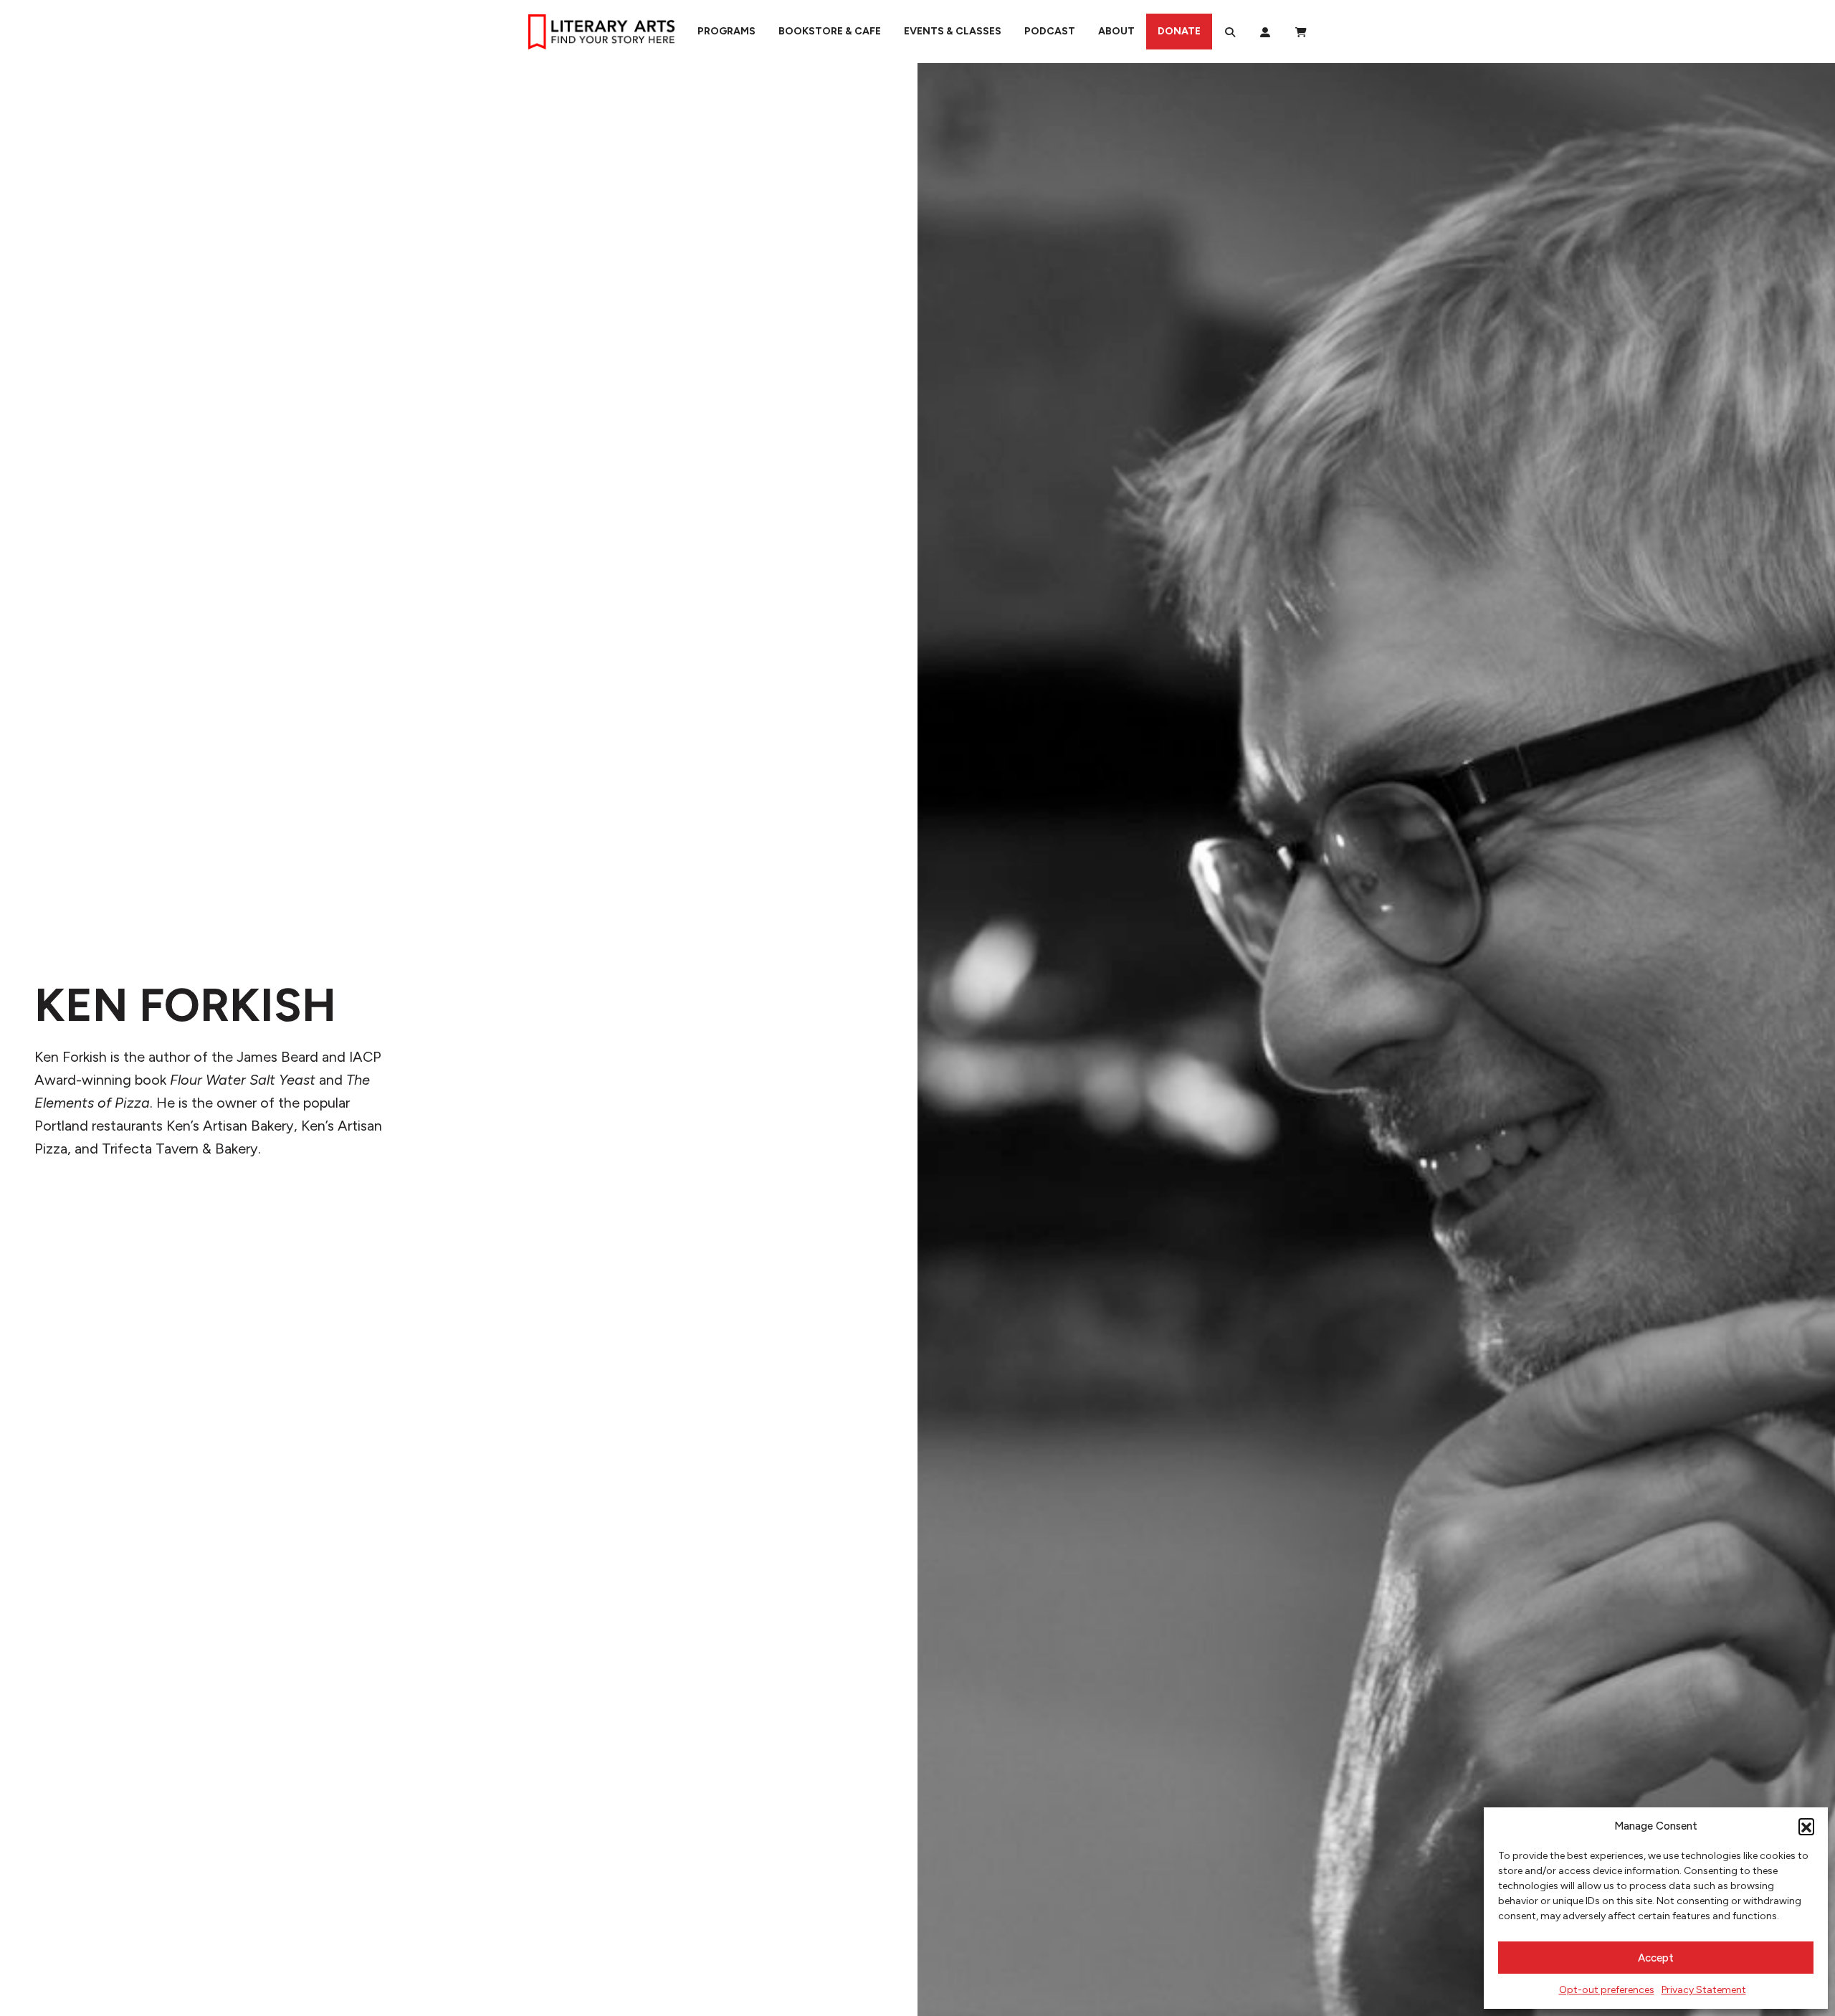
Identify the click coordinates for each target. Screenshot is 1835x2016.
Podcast (1050, 31)
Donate (1179, 31)
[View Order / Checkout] (1301, 32)
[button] (1806, 1826)
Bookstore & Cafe (830, 31)
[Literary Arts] (601, 32)
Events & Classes (953, 31)
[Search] (1230, 32)
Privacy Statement (1704, 1990)
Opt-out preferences (1607, 1990)
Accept (1656, 1958)
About (1116, 31)
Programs (726, 31)
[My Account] (1265, 32)
